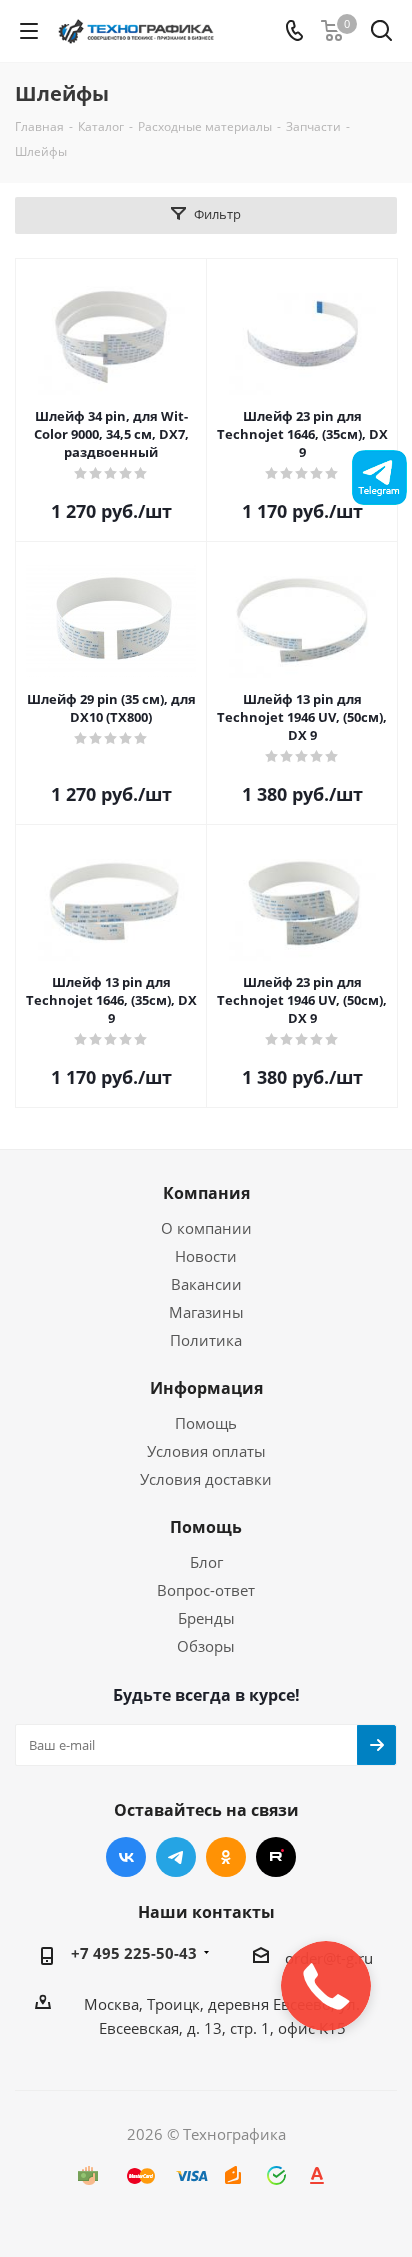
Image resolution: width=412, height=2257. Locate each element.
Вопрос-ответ (206, 1590)
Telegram (176, 1857)
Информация (206, 1388)
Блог (206, 1562)
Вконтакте (126, 1857)
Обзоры (206, 1646)
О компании (206, 1228)
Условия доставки (206, 1479)
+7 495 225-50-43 (134, 1953)
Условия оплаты (206, 1451)
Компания (206, 1193)
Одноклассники (226, 1857)
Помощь (206, 1423)
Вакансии (206, 1284)
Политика (206, 1340)
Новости (206, 1256)
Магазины (206, 1312)
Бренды (206, 1618)
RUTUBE (276, 1857)
